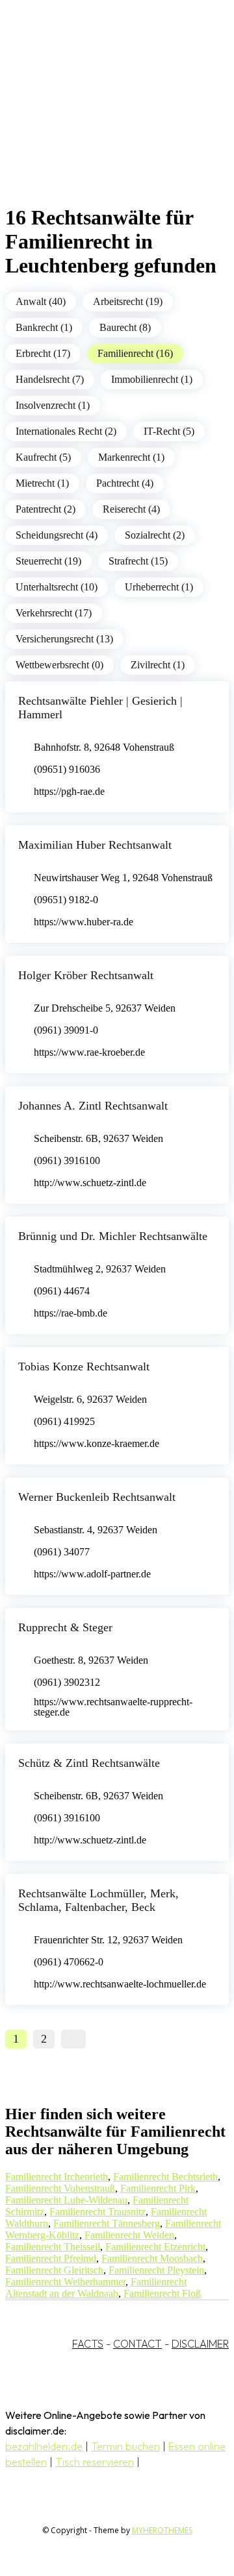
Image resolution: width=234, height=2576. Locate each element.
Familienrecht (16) (135, 353)
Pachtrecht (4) (125, 483)
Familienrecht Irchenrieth (57, 2177)
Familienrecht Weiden (129, 2235)
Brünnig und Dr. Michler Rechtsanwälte (113, 1236)
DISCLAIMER (200, 2344)
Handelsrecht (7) (50, 379)
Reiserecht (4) (131, 509)
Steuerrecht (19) (48, 561)
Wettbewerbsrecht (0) (59, 665)
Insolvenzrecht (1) (53, 405)
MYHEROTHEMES (162, 2530)
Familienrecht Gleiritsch (54, 2270)
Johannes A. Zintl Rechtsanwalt (93, 1106)
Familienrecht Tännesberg (107, 2223)
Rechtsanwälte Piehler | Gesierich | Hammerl (100, 708)
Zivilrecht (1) (158, 665)
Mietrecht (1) (42, 483)
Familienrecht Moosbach (152, 2258)
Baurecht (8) (125, 327)
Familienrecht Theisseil (53, 2247)
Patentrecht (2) (45, 509)
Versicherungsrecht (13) (64, 639)
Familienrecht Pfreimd (51, 2258)
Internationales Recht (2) (66, 431)
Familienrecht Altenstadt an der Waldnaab (96, 2288)
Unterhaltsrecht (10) (57, 587)
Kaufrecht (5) (43, 457)
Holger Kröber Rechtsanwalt (86, 975)
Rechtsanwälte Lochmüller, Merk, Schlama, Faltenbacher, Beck (98, 1900)
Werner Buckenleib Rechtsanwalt (97, 1497)
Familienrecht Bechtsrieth (165, 2177)
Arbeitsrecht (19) (128, 301)
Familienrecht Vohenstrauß (60, 2188)
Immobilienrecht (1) (152, 379)
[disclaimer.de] (104, 117)
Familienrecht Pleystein (156, 2270)
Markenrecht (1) (131, 457)
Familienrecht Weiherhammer (65, 2282)
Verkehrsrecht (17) (54, 613)
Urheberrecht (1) (159, 587)
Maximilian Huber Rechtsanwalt (95, 845)
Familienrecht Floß (162, 2293)
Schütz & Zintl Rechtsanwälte (89, 1763)
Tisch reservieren (95, 2462)
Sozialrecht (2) (155, 535)
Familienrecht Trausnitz (97, 2212)
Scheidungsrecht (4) (57, 535)
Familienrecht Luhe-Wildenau (66, 2200)
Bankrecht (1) (44, 327)
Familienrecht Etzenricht (155, 2247)
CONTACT (137, 2344)
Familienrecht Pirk (158, 2188)
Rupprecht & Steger (65, 1627)
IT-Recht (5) (169, 431)
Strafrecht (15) (138, 561)
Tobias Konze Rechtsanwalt (84, 1367)
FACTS (88, 2344)
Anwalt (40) (41, 301)
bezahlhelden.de (44, 2446)
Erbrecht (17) (43, 353)
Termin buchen (125, 2446)
